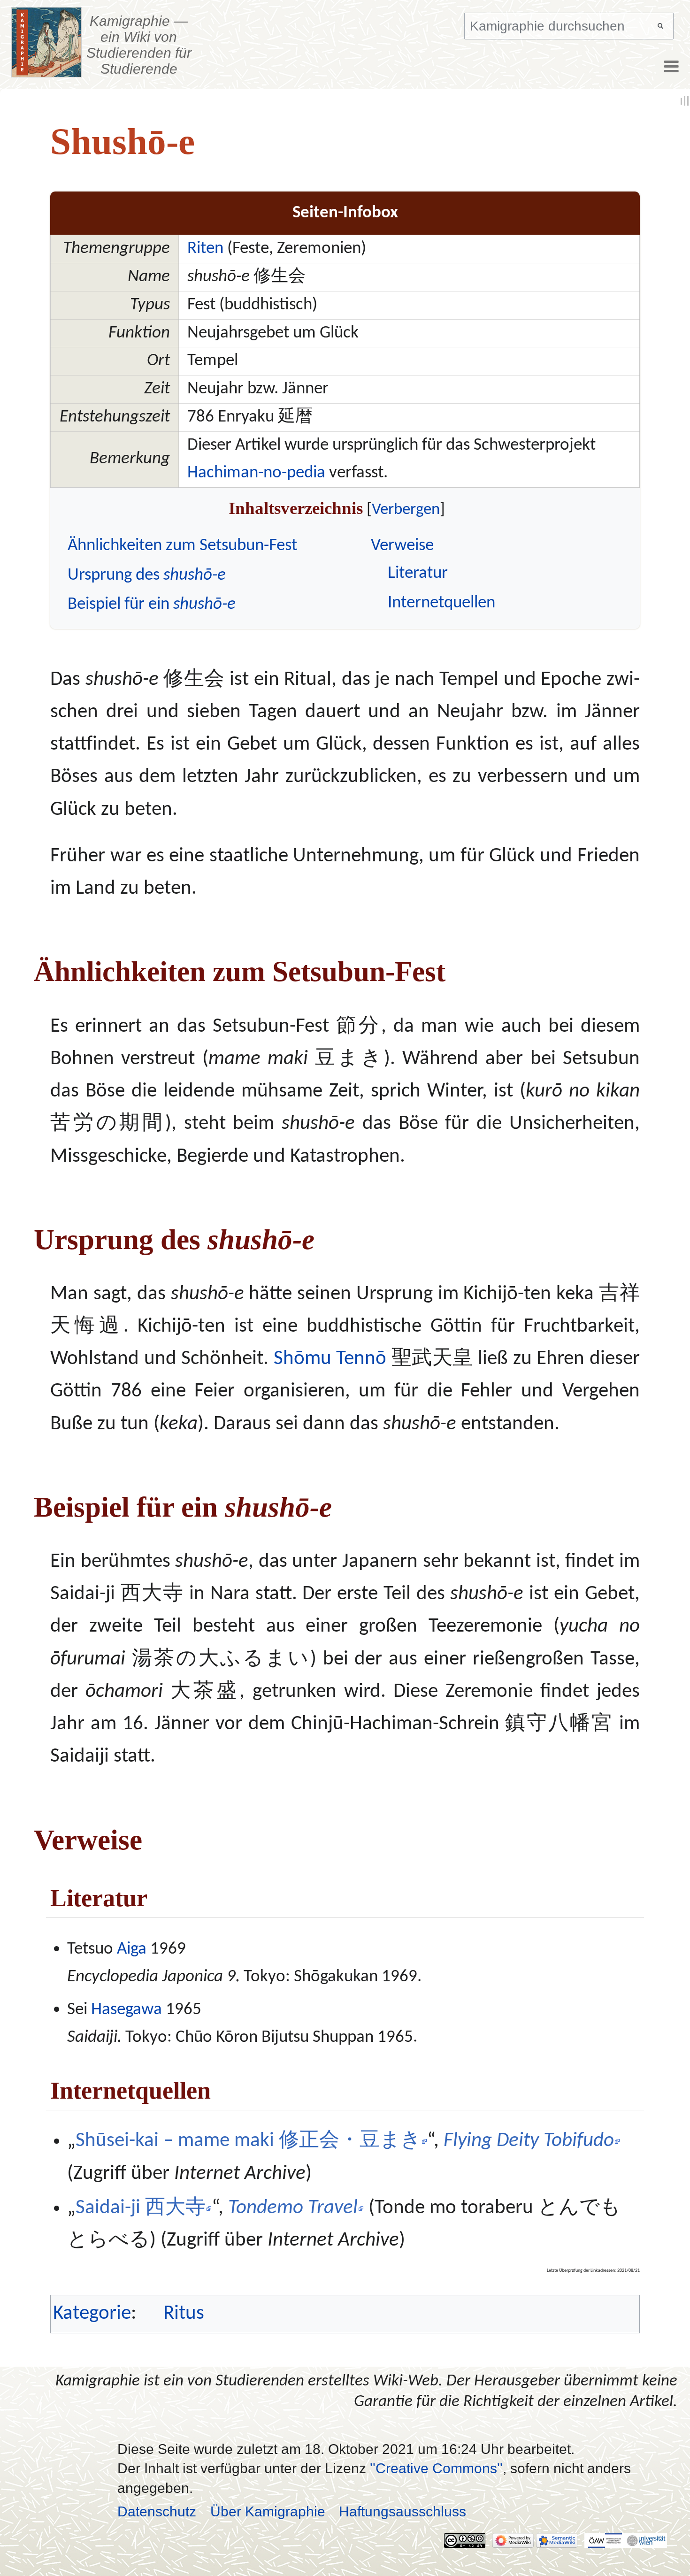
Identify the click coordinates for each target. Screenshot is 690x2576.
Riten (205, 249)
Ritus (184, 2314)
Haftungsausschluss (402, 2511)
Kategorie (92, 2314)
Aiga (132, 1949)
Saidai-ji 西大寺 (141, 2208)
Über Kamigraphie (268, 2511)
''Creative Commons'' (436, 2468)
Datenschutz (157, 2511)
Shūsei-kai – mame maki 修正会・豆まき (248, 2141)
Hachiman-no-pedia (256, 473)
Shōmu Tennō (330, 1359)
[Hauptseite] (47, 42)
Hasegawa (126, 2010)
